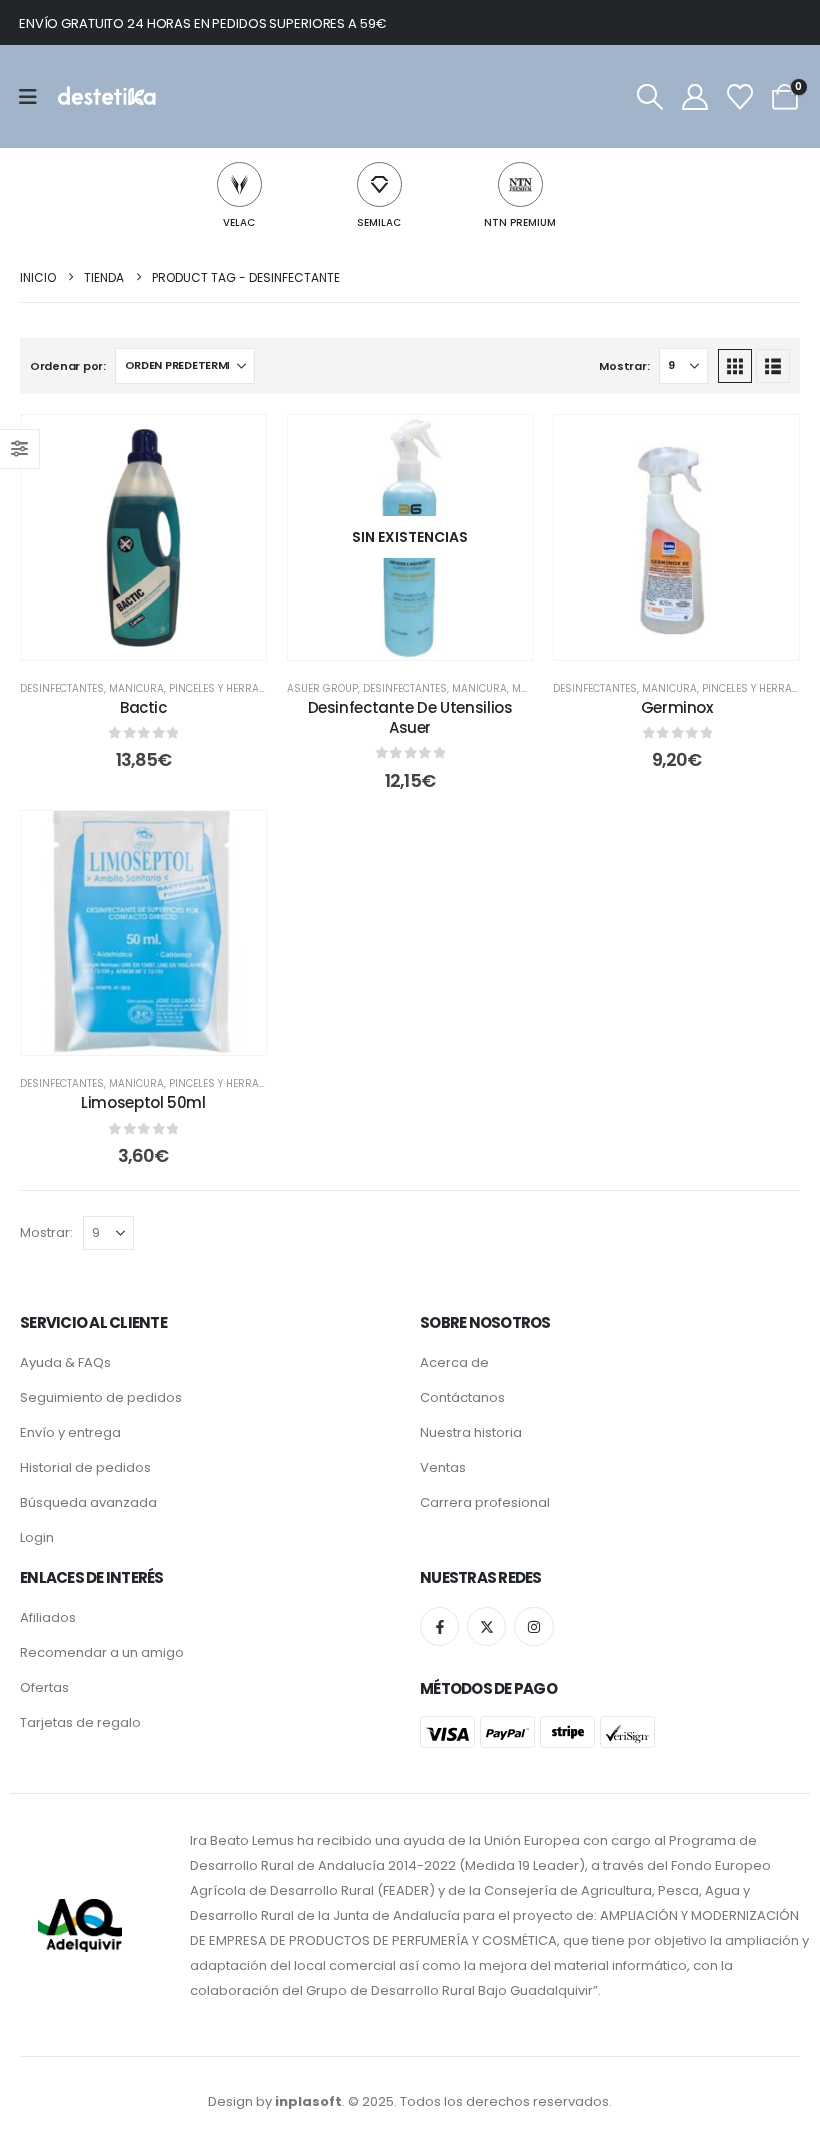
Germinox (677, 707)
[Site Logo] (105, 96)
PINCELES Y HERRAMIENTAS (236, 688)
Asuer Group (322, 688)
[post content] (143, 537)
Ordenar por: (68, 366)
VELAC (239, 222)
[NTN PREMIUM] (520, 184)
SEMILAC (379, 222)
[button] (649, 97)
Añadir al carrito (157, 639)
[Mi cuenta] (694, 97)
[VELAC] (239, 184)
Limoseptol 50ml (143, 1102)
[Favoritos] (740, 97)
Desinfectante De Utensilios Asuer (410, 717)
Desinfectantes (62, 688)
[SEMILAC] (379, 184)
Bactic (143, 707)
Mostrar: (624, 366)
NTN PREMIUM (520, 222)
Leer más (424, 639)
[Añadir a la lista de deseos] (236, 445)
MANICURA (136, 688)
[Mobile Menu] (34, 97)
